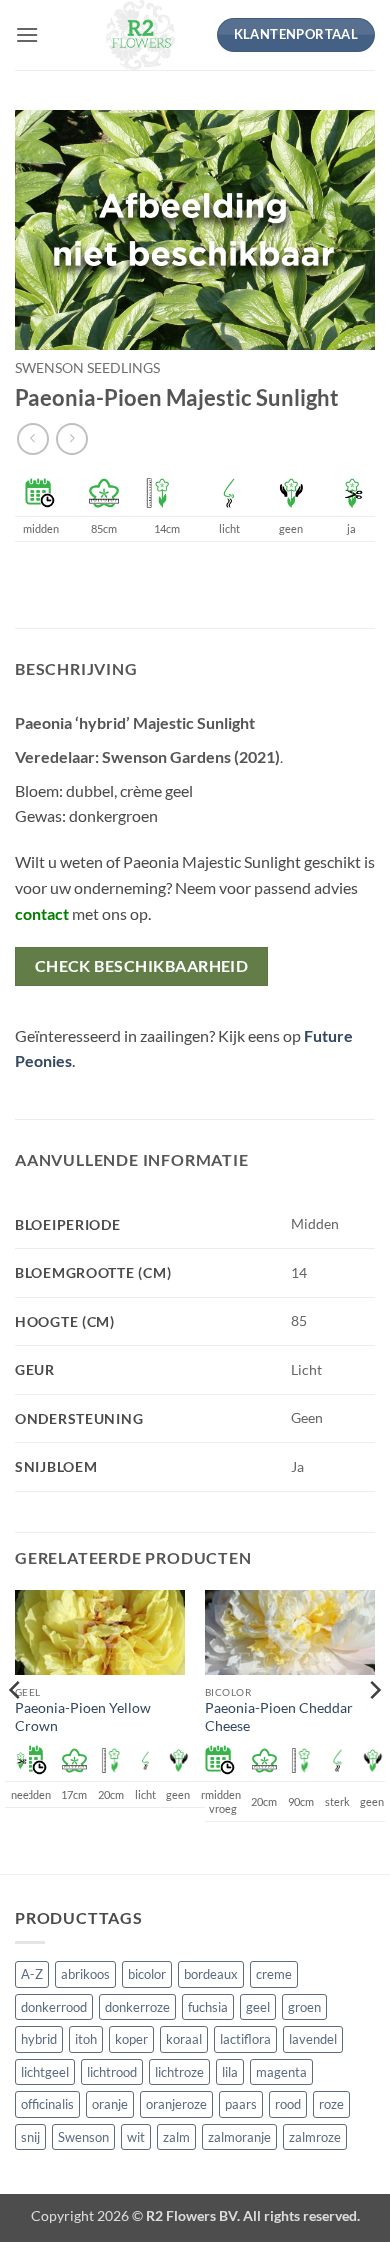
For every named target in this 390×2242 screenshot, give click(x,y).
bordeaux (211, 1974)
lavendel (313, 2039)
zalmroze (315, 2137)
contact (42, 913)
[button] (27, 34)
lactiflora (245, 2039)
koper (131, 2039)
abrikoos (85, 1974)
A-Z (32, 1974)
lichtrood (112, 2072)
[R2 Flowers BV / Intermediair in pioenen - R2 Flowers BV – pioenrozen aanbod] (141, 35)
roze (331, 2104)
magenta (281, 2072)
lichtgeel (45, 2072)
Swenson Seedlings (87, 368)
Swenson (83, 2137)
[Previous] (16, 1730)
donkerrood (54, 2007)
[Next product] (32, 438)
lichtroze (179, 2072)
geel (258, 2007)
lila (230, 2072)
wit (136, 2137)
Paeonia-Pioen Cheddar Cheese (279, 1717)
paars (241, 2104)
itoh (86, 2039)
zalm (176, 2137)
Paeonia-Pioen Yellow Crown (83, 1717)
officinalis (47, 2104)
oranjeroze (176, 2104)
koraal (184, 2039)
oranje (110, 2104)
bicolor (147, 1974)
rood (288, 2104)
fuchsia (208, 2007)
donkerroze (137, 2007)
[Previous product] (71, 438)
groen (304, 2007)
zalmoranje (239, 2137)
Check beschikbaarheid (142, 966)
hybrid (39, 2039)
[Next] (374, 1730)
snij (30, 2137)
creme (274, 1974)
